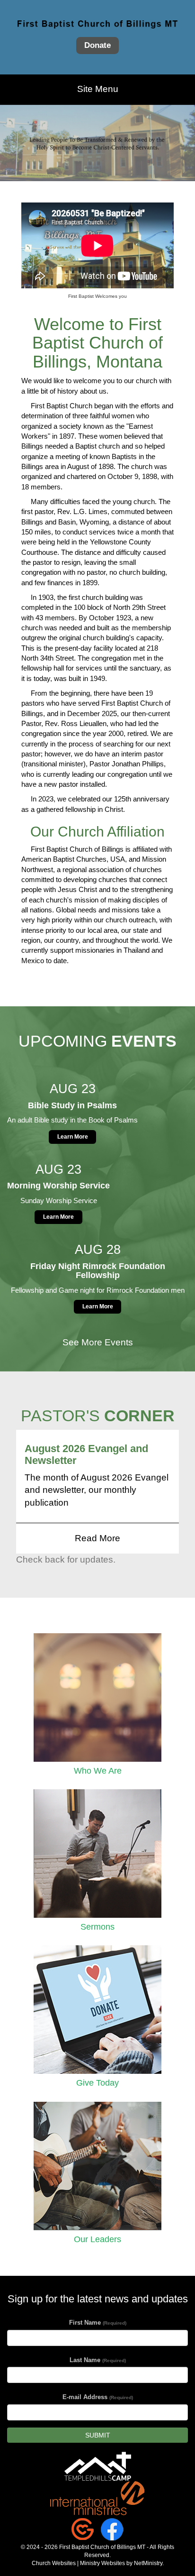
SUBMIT (98, 2435)
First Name (98, 2323)
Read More (97, 1538)
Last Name (98, 2360)
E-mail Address (98, 2397)
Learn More (73, 1137)
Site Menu (98, 89)
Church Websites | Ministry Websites (79, 2563)
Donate (97, 46)
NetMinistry (148, 2563)
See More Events (98, 1342)
